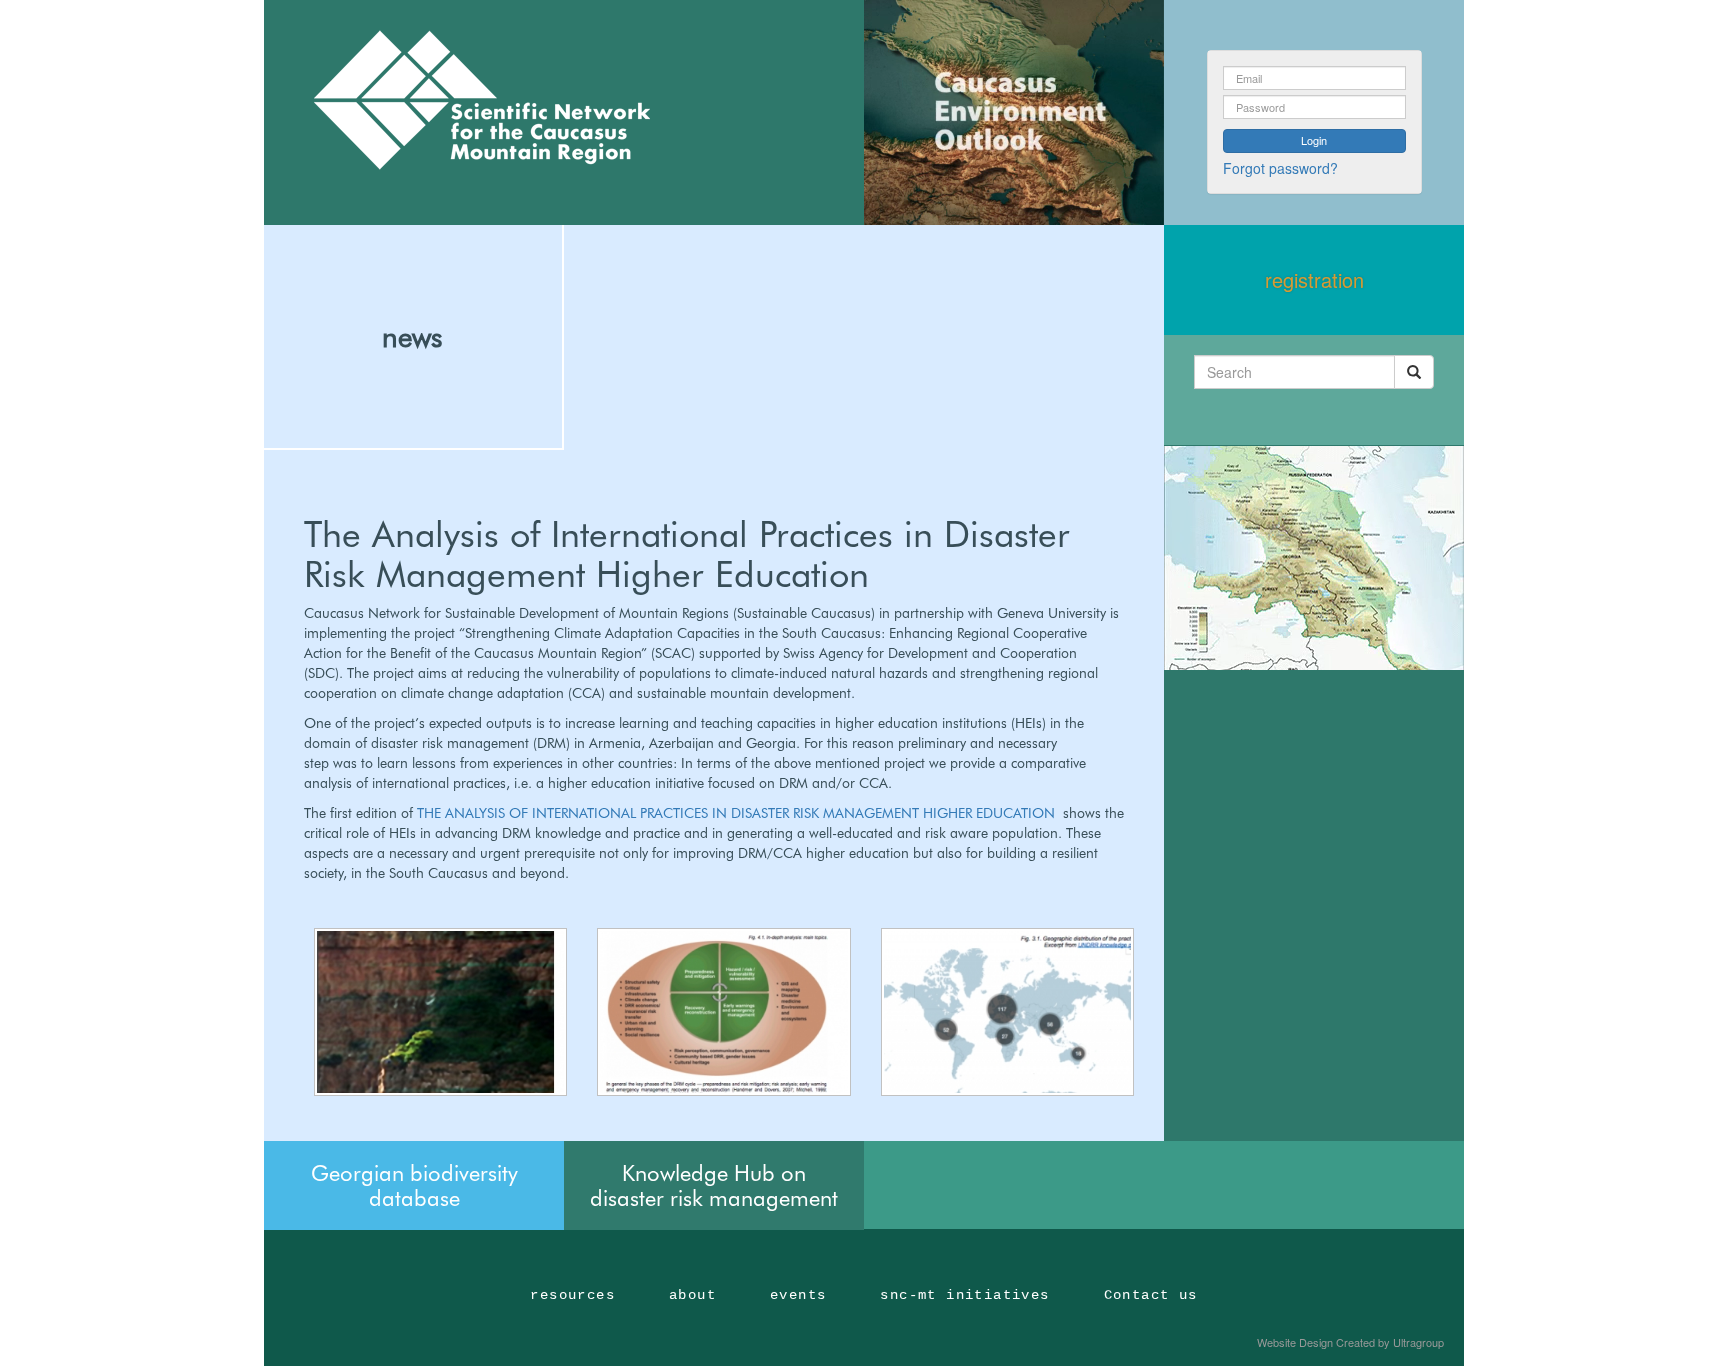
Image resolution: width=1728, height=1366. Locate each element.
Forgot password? (1280, 168)
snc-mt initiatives (964, 1295)
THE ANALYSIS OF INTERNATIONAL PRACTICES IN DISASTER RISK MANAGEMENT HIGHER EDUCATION (738, 813)
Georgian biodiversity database (414, 1185)
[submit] (1414, 372)
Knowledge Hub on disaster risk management (714, 1185)
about (692, 1295)
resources (572, 1295)
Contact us (1151, 1295)
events (798, 1295)
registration (1314, 279)
